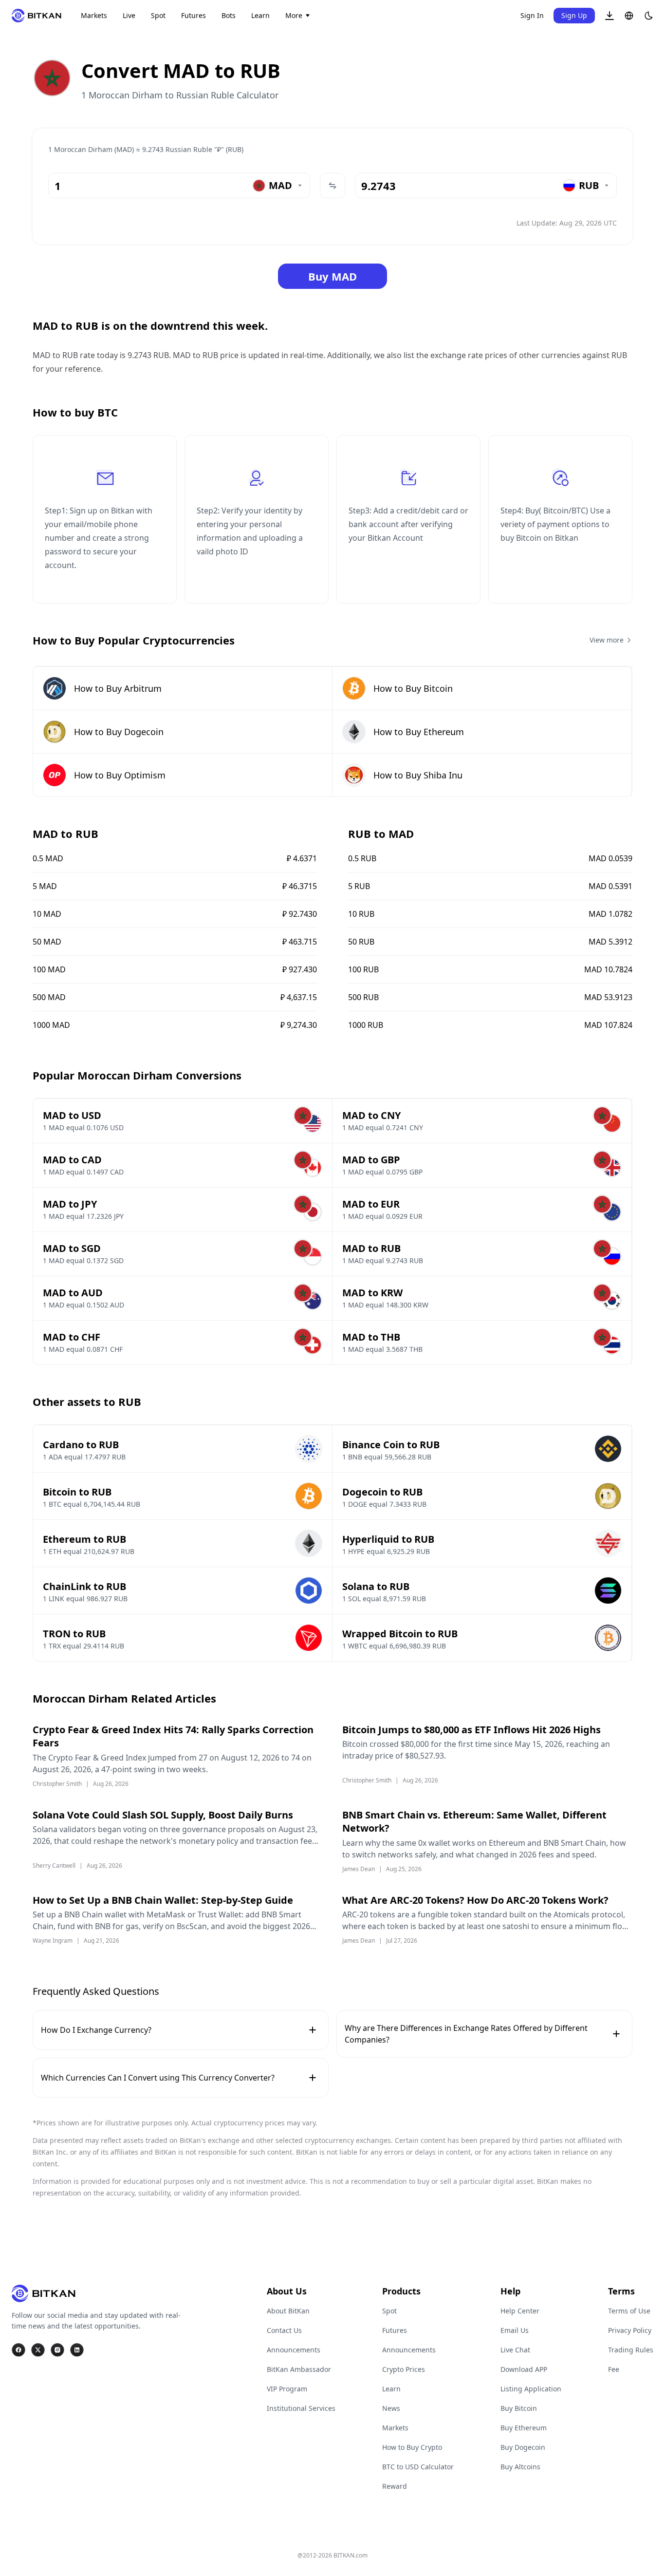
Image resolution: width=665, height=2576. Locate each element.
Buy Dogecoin (523, 2447)
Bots (229, 15)
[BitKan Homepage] (37, 16)
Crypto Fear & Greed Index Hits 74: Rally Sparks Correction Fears (173, 1736)
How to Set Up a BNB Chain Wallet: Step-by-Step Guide (163, 1900)
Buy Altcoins (520, 2467)
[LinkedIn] (77, 2350)
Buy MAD (332, 276)
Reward (395, 2486)
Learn (260, 15)
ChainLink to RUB (84, 1586)
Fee (614, 2369)
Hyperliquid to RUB (388, 1539)
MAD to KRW (372, 1293)
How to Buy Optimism (120, 775)
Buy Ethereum (524, 2428)
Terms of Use (629, 2311)
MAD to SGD (72, 1248)
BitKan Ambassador (299, 2369)
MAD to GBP (371, 1160)
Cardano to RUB (81, 1445)
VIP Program (287, 2389)
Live (129, 15)
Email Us (515, 2330)
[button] (610, 16)
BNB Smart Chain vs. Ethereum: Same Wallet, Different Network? (474, 1822)
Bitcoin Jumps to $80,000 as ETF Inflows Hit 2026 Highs (471, 1730)
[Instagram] (57, 2350)
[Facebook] (18, 2350)
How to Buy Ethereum (419, 732)
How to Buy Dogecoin (119, 732)
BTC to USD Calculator (418, 2467)
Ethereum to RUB (84, 1539)
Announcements (294, 2350)
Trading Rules (631, 2350)
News (391, 2408)
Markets (94, 15)
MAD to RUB (371, 1248)
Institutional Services (301, 2408)
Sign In (532, 15)
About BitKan (288, 2311)
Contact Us (284, 2330)
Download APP (524, 2369)
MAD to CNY (371, 1115)
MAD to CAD (72, 1160)
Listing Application (531, 2389)
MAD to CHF (72, 1337)
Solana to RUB (376, 1586)
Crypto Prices (404, 2369)
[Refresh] (332, 186)
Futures (194, 15)
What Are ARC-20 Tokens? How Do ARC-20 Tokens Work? (475, 1900)
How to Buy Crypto (412, 2447)
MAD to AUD (73, 1293)
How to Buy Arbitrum (118, 688)
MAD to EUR (371, 1204)
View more (607, 640)
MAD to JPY (70, 1204)
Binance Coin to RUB (391, 1445)
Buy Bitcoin (519, 2408)
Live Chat (515, 2350)
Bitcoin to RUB (77, 1492)
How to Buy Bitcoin (413, 688)
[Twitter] (38, 2350)
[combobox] (278, 186)
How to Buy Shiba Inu (418, 775)
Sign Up (574, 15)
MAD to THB (371, 1337)
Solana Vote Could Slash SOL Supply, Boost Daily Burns (163, 1815)
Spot (158, 15)
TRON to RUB (74, 1634)
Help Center (520, 2311)
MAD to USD (72, 1115)
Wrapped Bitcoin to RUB (400, 1634)
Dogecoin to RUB (382, 1492)
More (294, 15)
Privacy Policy (630, 2330)
